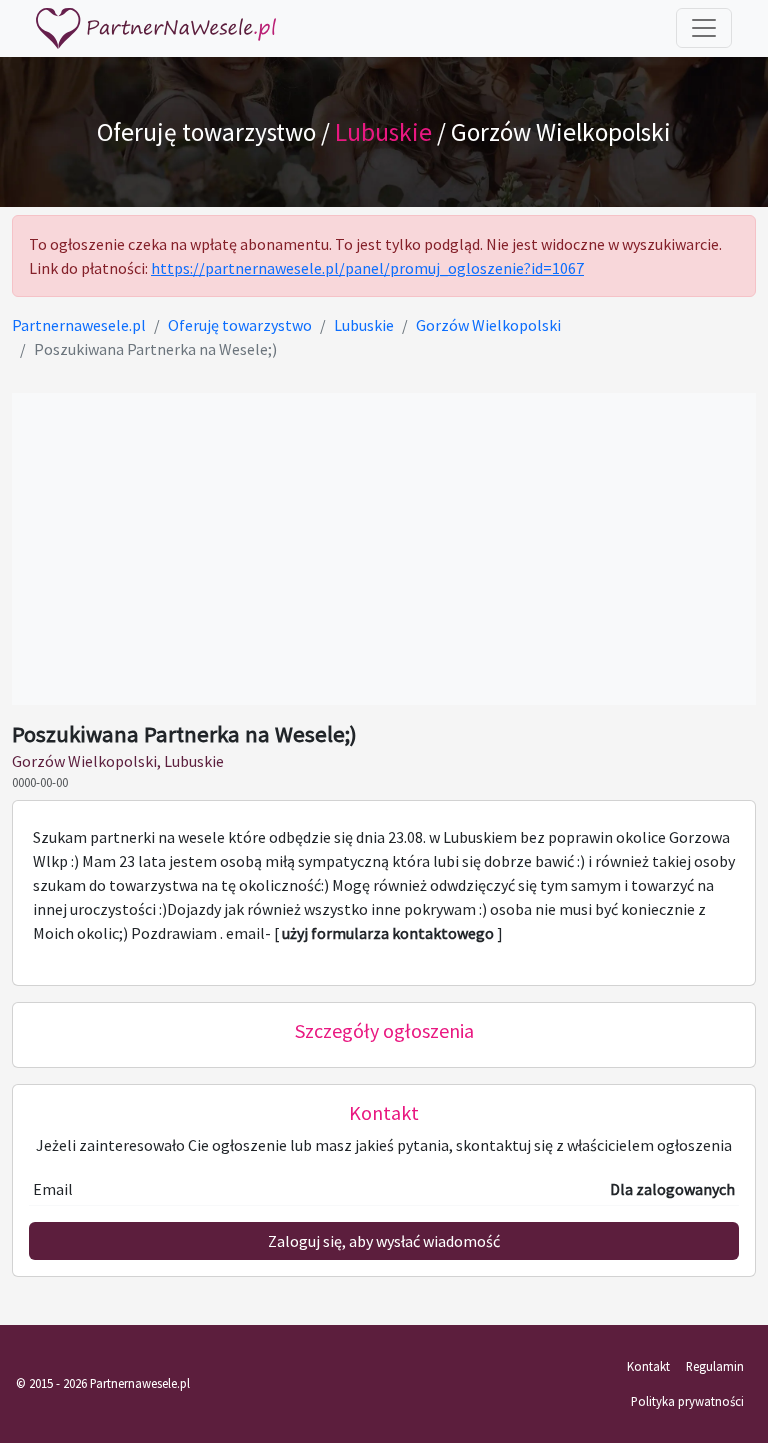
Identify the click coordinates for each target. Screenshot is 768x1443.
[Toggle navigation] (704, 28)
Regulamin (715, 1366)
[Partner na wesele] (156, 28)
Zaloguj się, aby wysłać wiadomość (384, 1241)
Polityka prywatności (687, 1401)
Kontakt (648, 1366)
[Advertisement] (384, 549)
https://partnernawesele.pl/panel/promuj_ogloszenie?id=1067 (367, 268)
